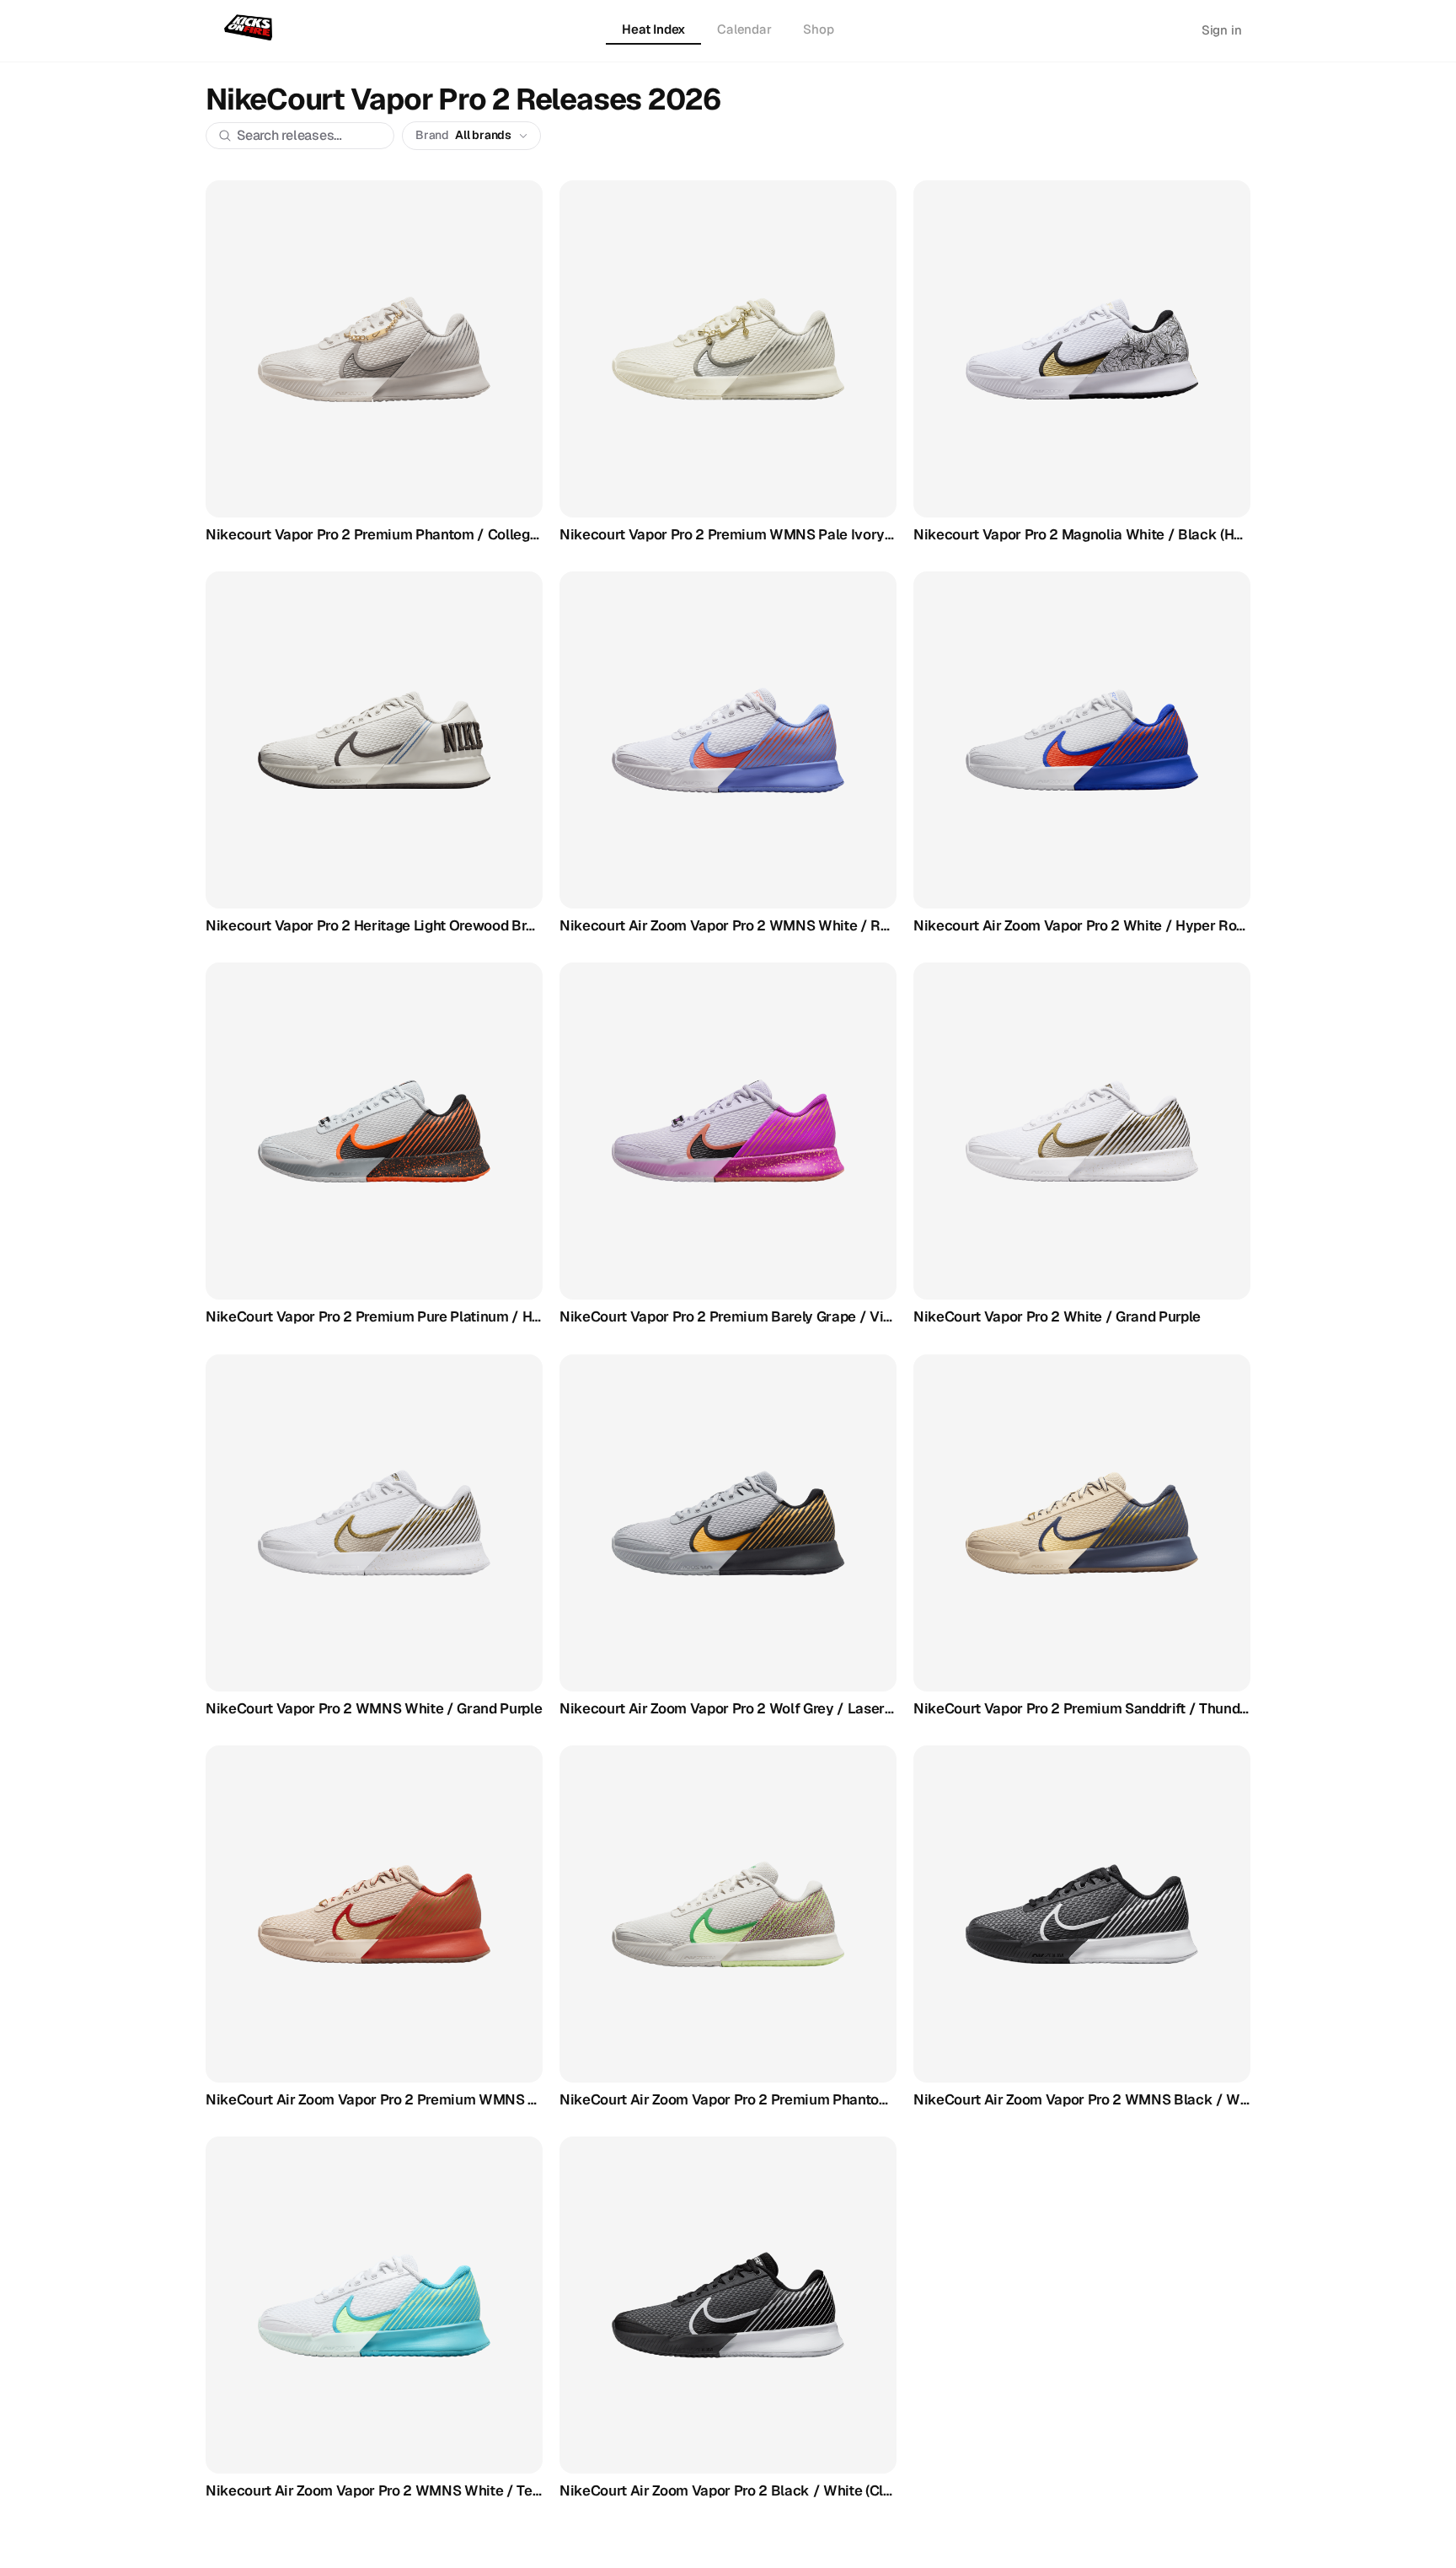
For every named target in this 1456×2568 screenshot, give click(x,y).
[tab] (653, 30)
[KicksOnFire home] (252, 29)
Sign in (1222, 30)
